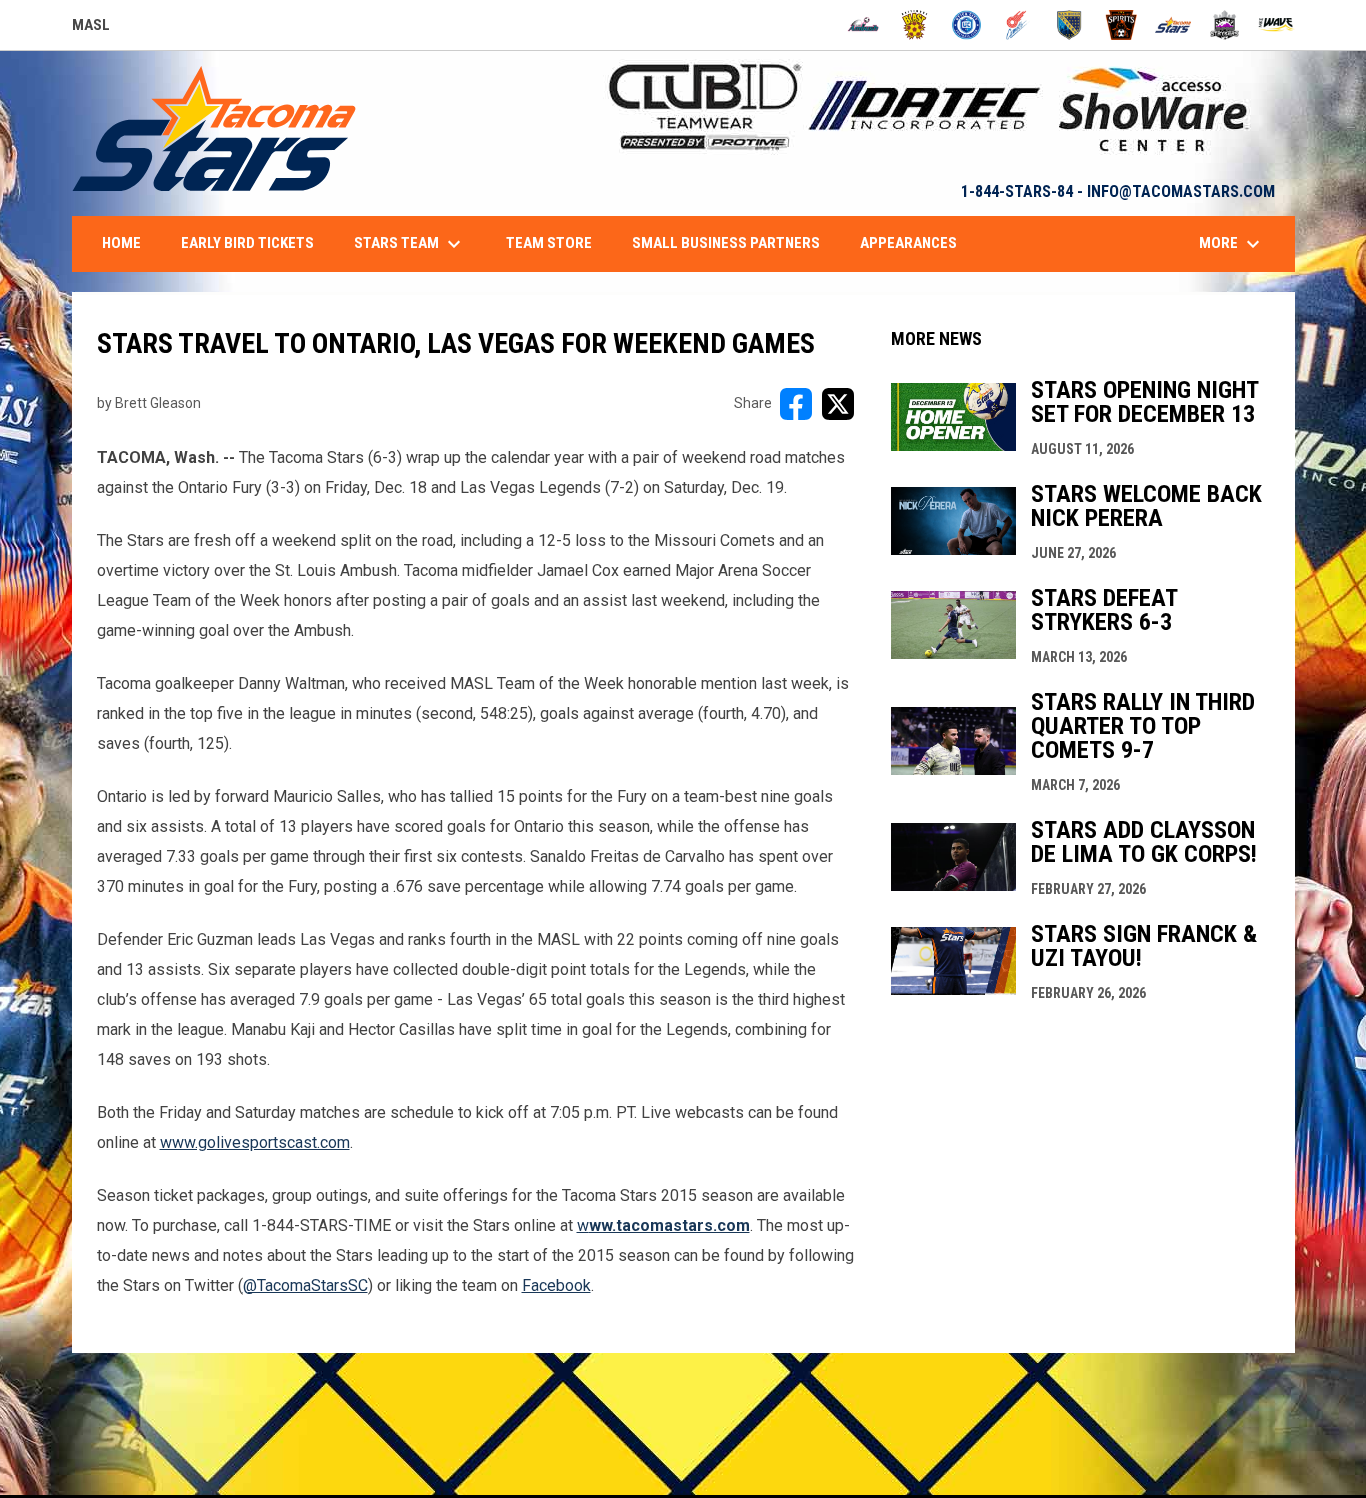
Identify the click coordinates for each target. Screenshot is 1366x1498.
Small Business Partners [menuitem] (726, 243)
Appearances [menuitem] (908, 243)
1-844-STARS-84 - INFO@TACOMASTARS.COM (1118, 191)
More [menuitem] (1232, 244)
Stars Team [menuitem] (410, 244)
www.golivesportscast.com (255, 1142)
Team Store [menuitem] (549, 243)
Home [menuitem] (121, 243)
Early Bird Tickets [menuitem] (247, 243)
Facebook (556, 1285)
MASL (91, 28)
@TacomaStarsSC (305, 1285)
